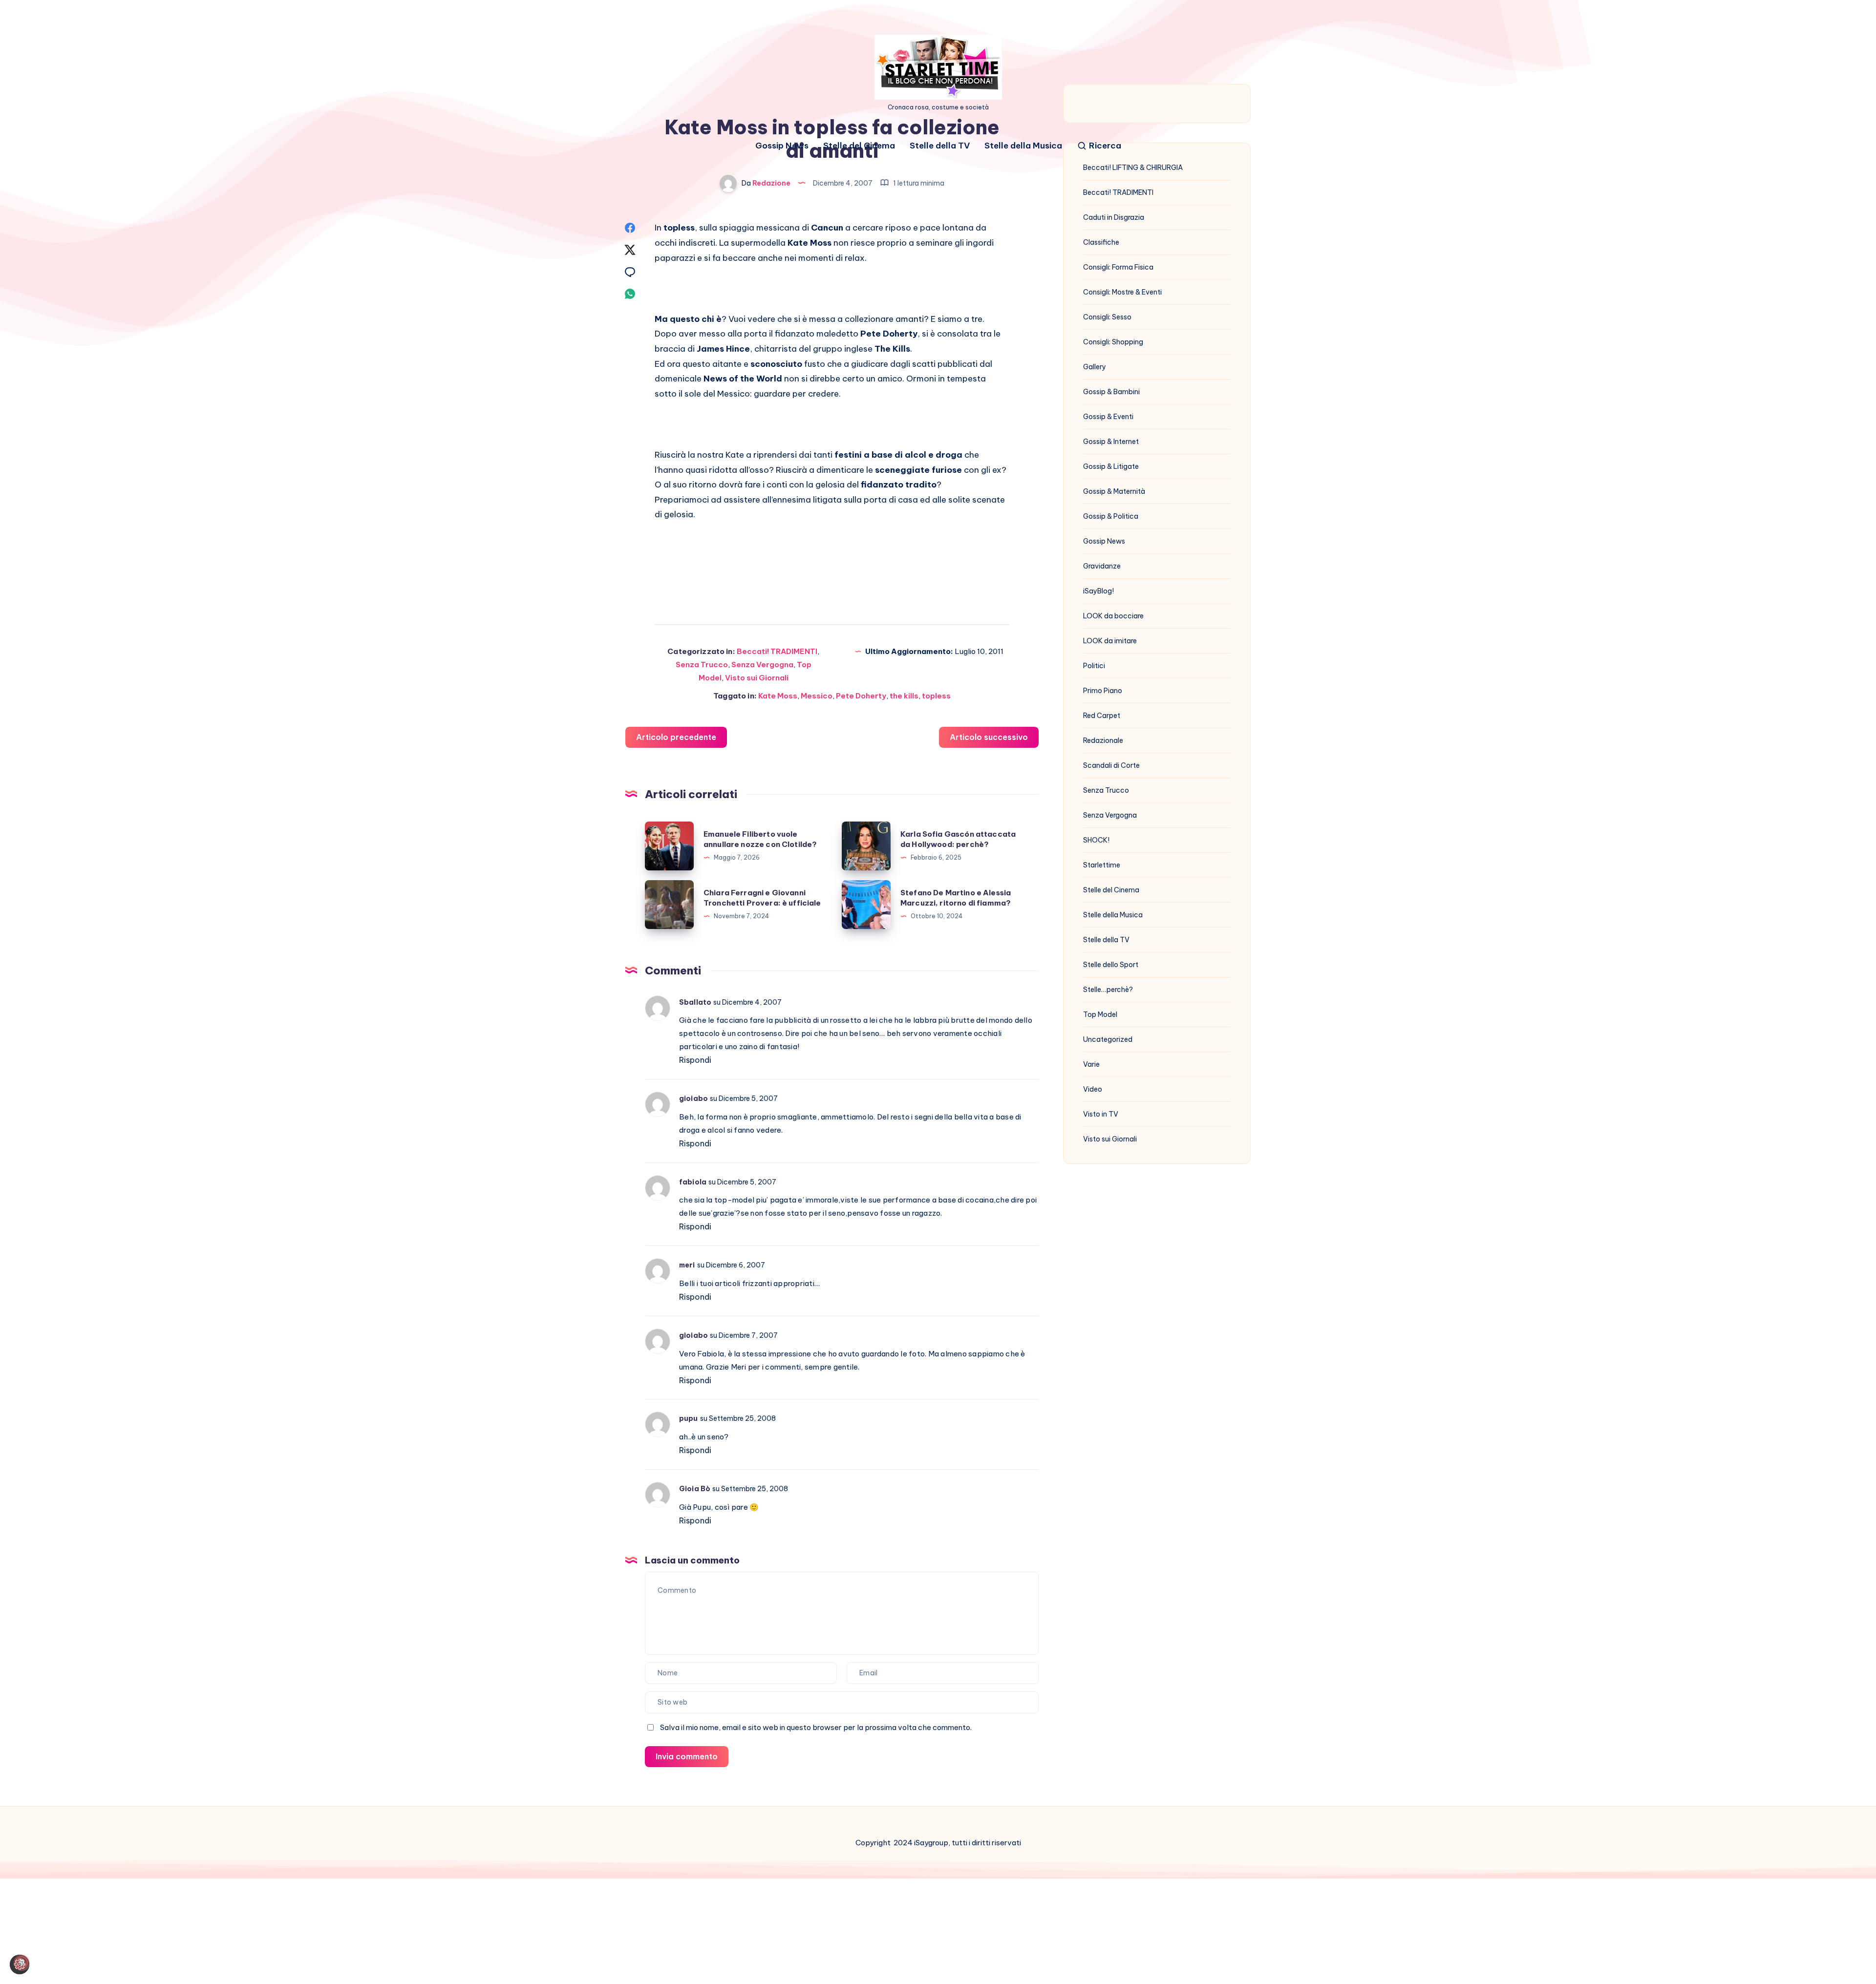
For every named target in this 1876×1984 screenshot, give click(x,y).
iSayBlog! (1098, 591)
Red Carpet (1102, 716)
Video (1093, 1089)
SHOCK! (1096, 840)
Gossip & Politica (1111, 516)
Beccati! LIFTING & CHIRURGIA (1133, 168)
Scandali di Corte (1111, 765)
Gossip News (782, 146)
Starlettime (1102, 865)
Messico (817, 696)
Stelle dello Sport (1111, 965)
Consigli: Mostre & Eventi (1122, 292)
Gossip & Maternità (1114, 491)
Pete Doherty (861, 696)
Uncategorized (1108, 1039)
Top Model (1100, 1014)
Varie (1091, 1064)
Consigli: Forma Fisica (1118, 267)
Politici (1094, 666)
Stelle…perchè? (1108, 990)
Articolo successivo (989, 737)
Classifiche (1101, 242)
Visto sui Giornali (757, 678)
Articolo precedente (676, 737)
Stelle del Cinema (859, 146)
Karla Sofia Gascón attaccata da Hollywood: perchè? (958, 839)
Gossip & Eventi (1108, 417)
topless (936, 696)
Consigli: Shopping (1113, 342)
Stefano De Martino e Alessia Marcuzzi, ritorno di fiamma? (956, 898)
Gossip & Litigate (1111, 466)
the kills (904, 696)
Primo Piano (1103, 691)
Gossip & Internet (1111, 442)
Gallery (1095, 367)
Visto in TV (1101, 1114)
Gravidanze (1102, 566)
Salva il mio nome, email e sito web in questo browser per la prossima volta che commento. (816, 1727)
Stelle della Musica (1023, 146)
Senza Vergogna (762, 665)
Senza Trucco (702, 665)
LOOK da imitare (1110, 641)
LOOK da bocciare (1113, 616)
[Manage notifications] (21, 1963)
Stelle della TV (940, 146)
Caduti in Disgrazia (1114, 217)
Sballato (695, 1002)
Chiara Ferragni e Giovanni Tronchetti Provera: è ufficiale (762, 898)
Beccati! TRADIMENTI (777, 651)
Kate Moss (778, 696)
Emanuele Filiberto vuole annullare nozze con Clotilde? (760, 839)
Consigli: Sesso (1107, 317)
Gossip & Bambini (1111, 392)
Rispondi (695, 1060)
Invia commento (687, 1756)
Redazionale (1103, 740)
